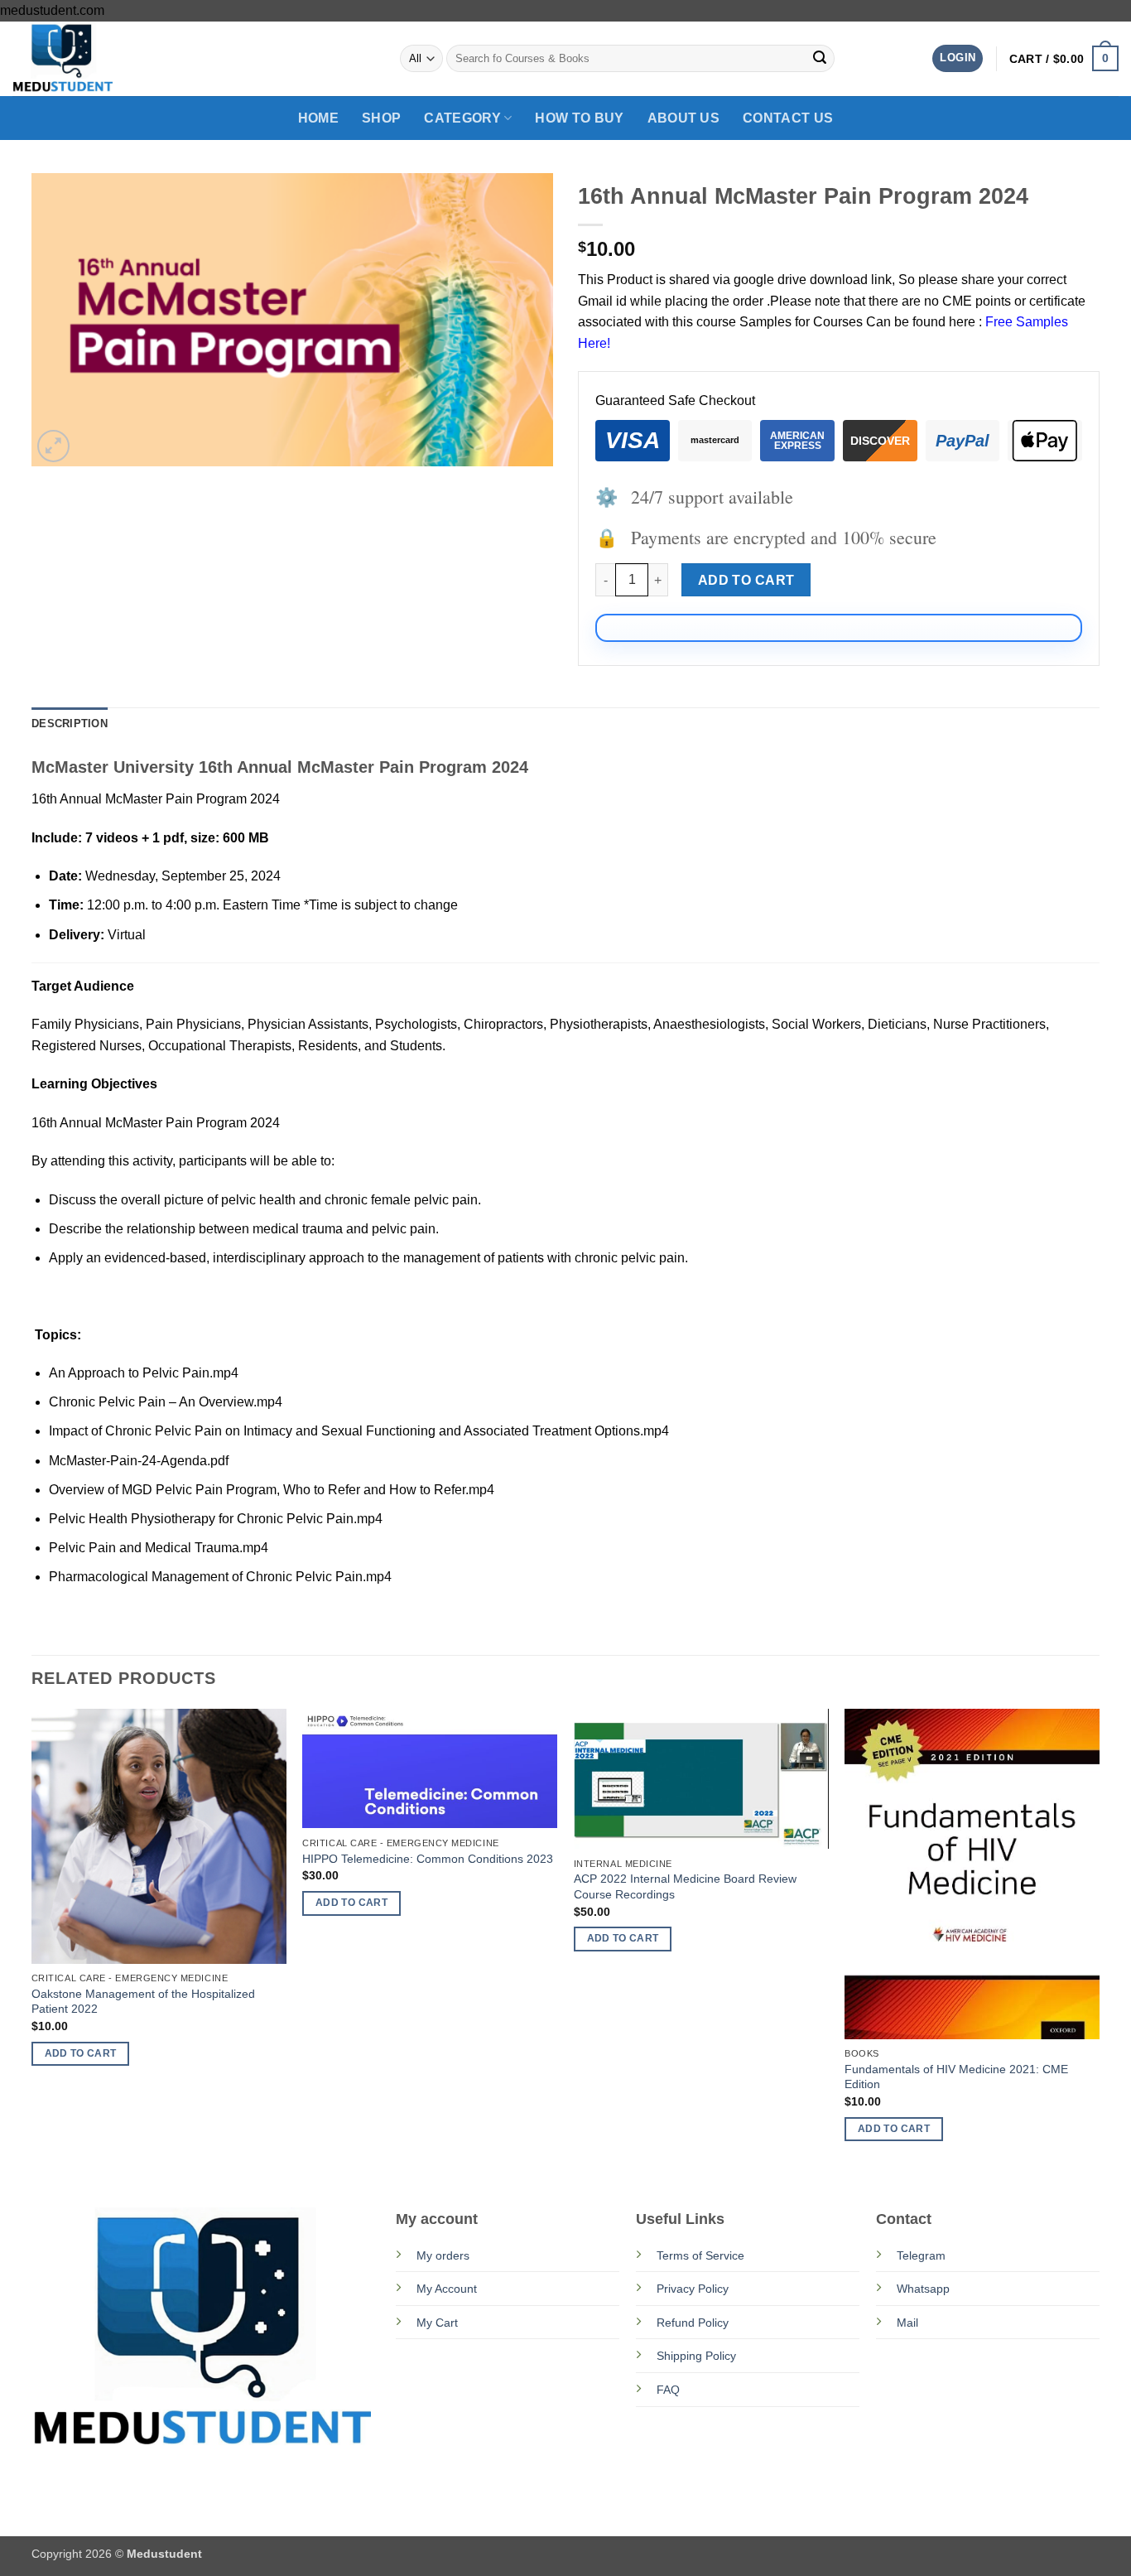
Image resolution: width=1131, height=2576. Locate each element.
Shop (381, 118)
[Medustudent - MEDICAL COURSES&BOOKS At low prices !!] (95, 59)
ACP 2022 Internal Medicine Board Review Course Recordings (685, 1886)
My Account (447, 2289)
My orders (443, 2255)
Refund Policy (693, 2323)
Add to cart (746, 580)
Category (462, 118)
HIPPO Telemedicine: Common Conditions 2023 (428, 1859)
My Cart (437, 2323)
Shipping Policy (696, 2356)
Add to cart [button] (81, 2053)
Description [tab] (70, 724)
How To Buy (579, 118)
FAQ (668, 2390)
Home (318, 118)
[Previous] (32, 1940)
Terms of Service (700, 2255)
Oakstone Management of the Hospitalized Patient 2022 (143, 2002)
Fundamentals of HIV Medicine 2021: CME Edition (956, 2077)
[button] (958, 58)
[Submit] (820, 59)
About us (684, 118)
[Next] (1099, 1940)
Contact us (788, 118)
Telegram (921, 2255)
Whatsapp (923, 2289)
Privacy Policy (693, 2289)
